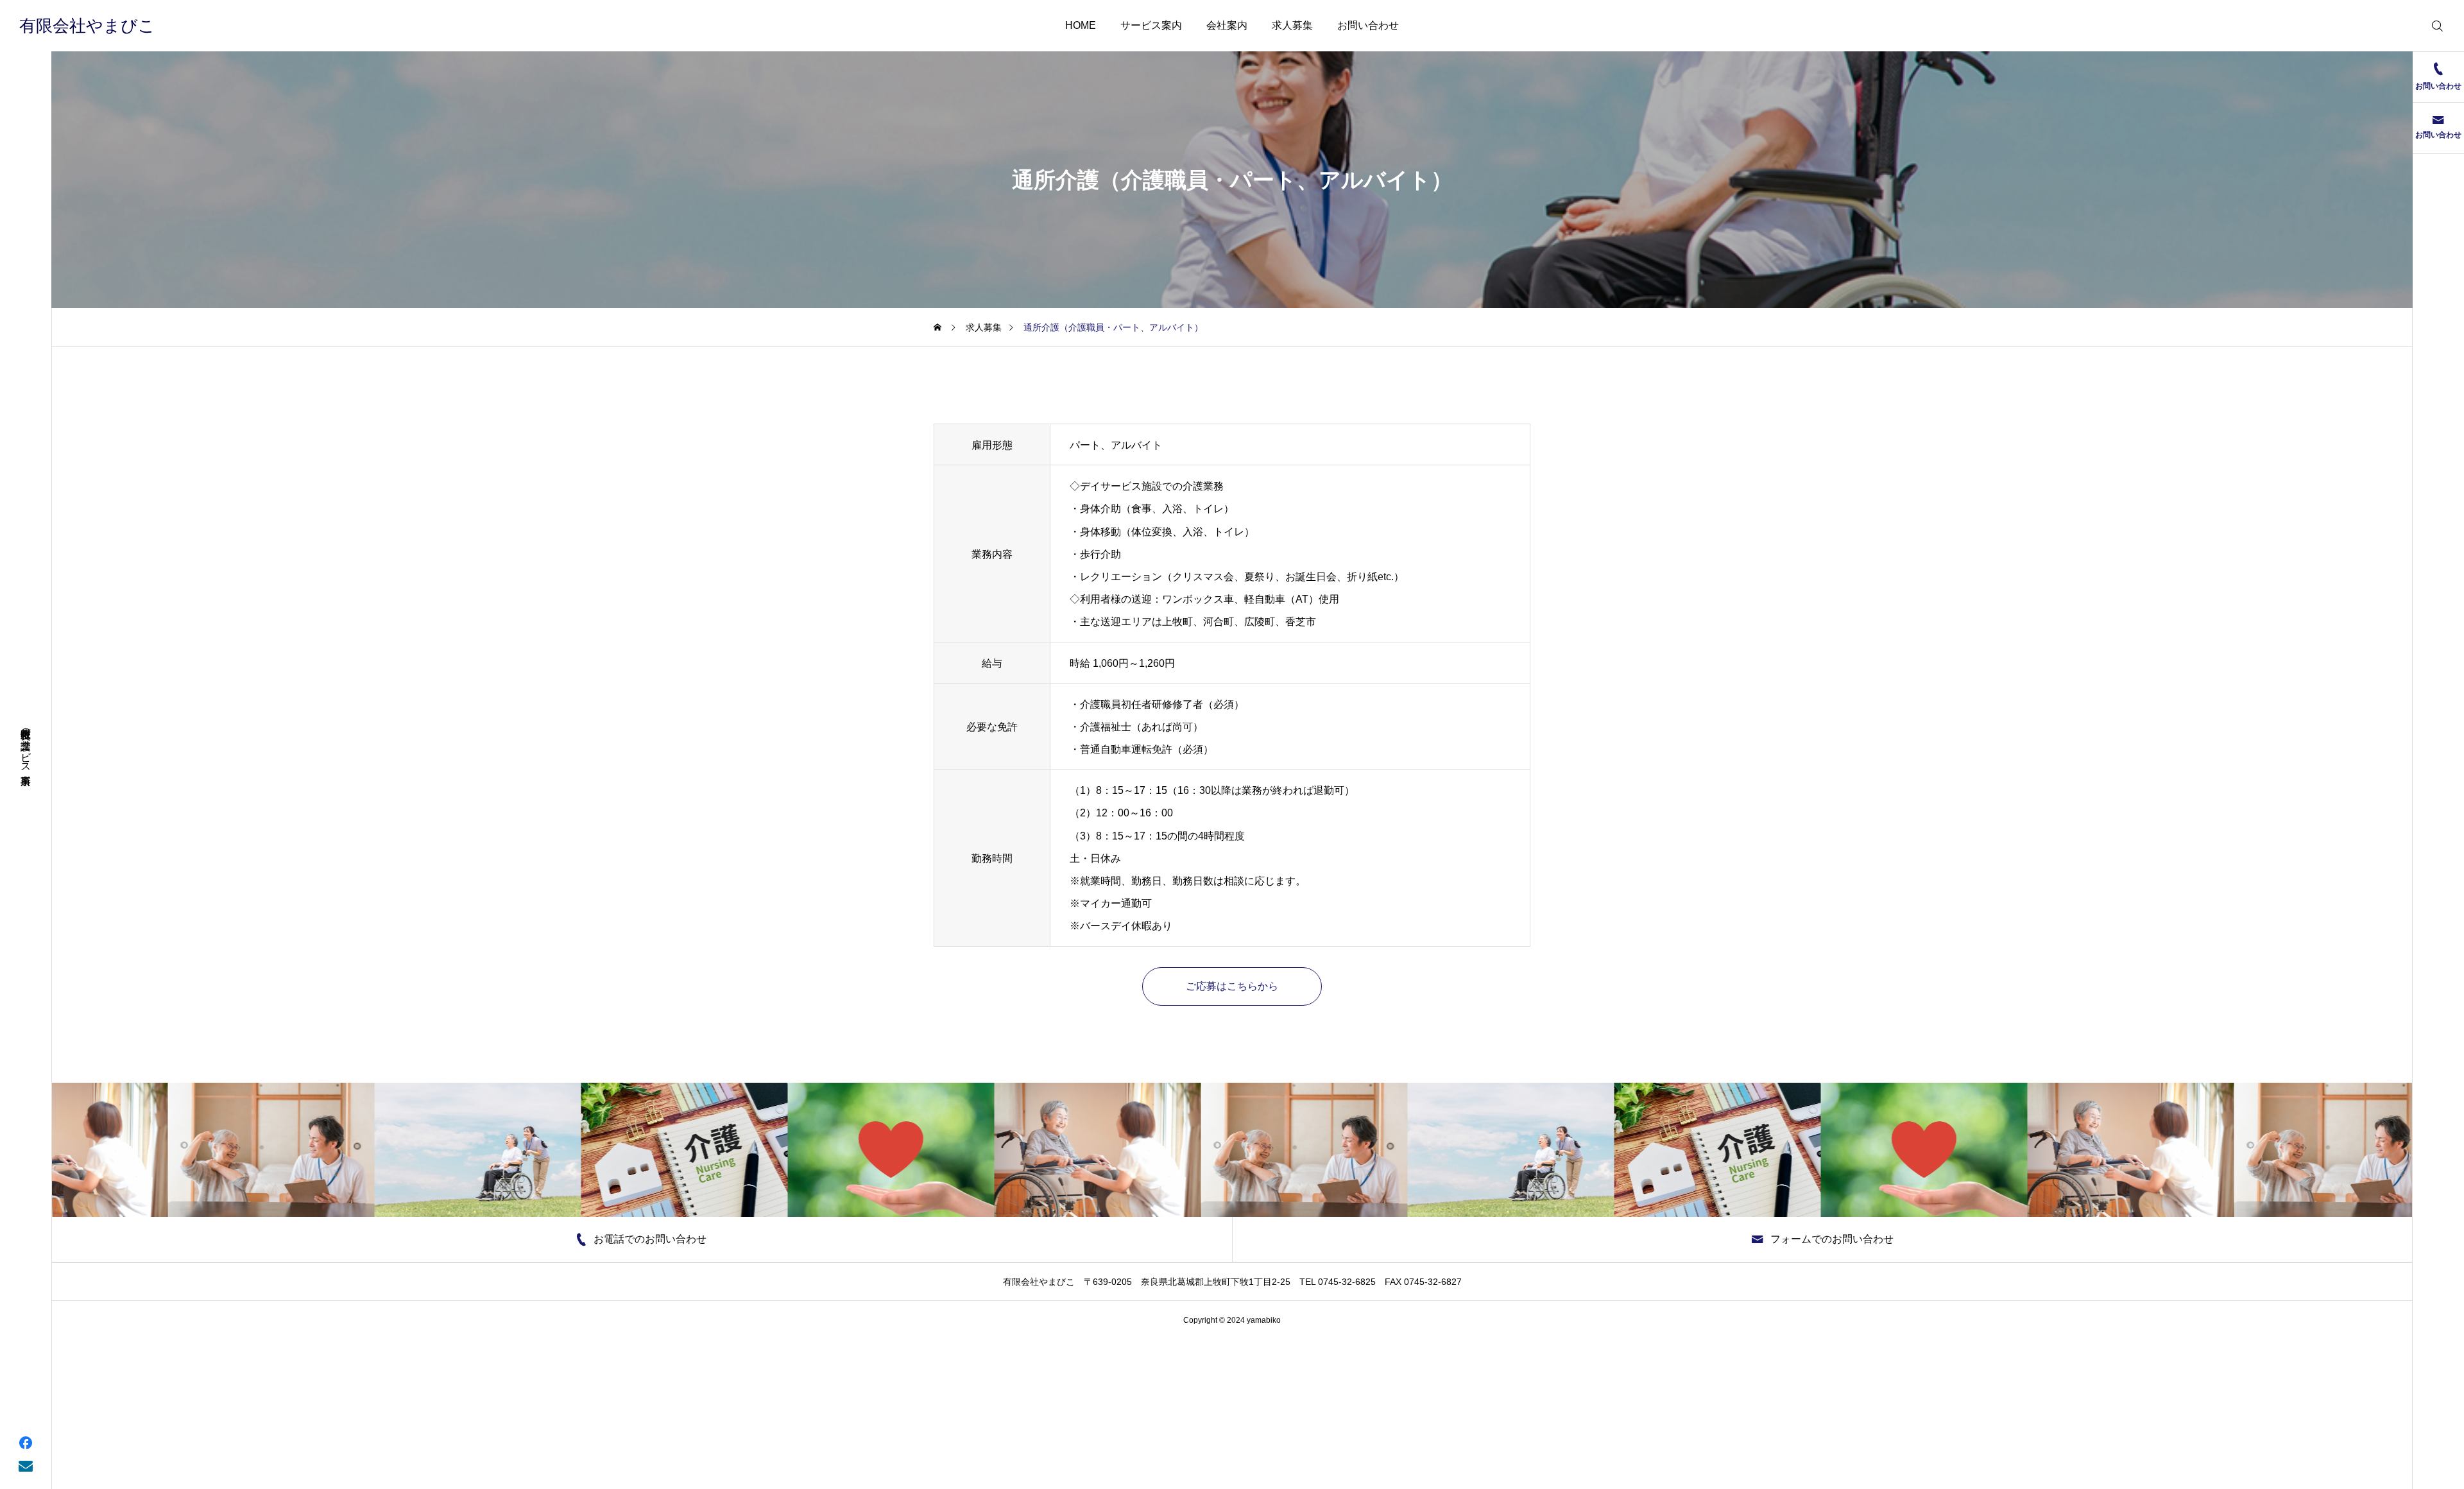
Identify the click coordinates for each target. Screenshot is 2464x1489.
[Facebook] (26, 1442)
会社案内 (1227, 25)
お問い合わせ (1368, 25)
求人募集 (1292, 25)
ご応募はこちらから (1232, 986)
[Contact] (26, 1465)
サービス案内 (1151, 25)
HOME (1081, 25)
